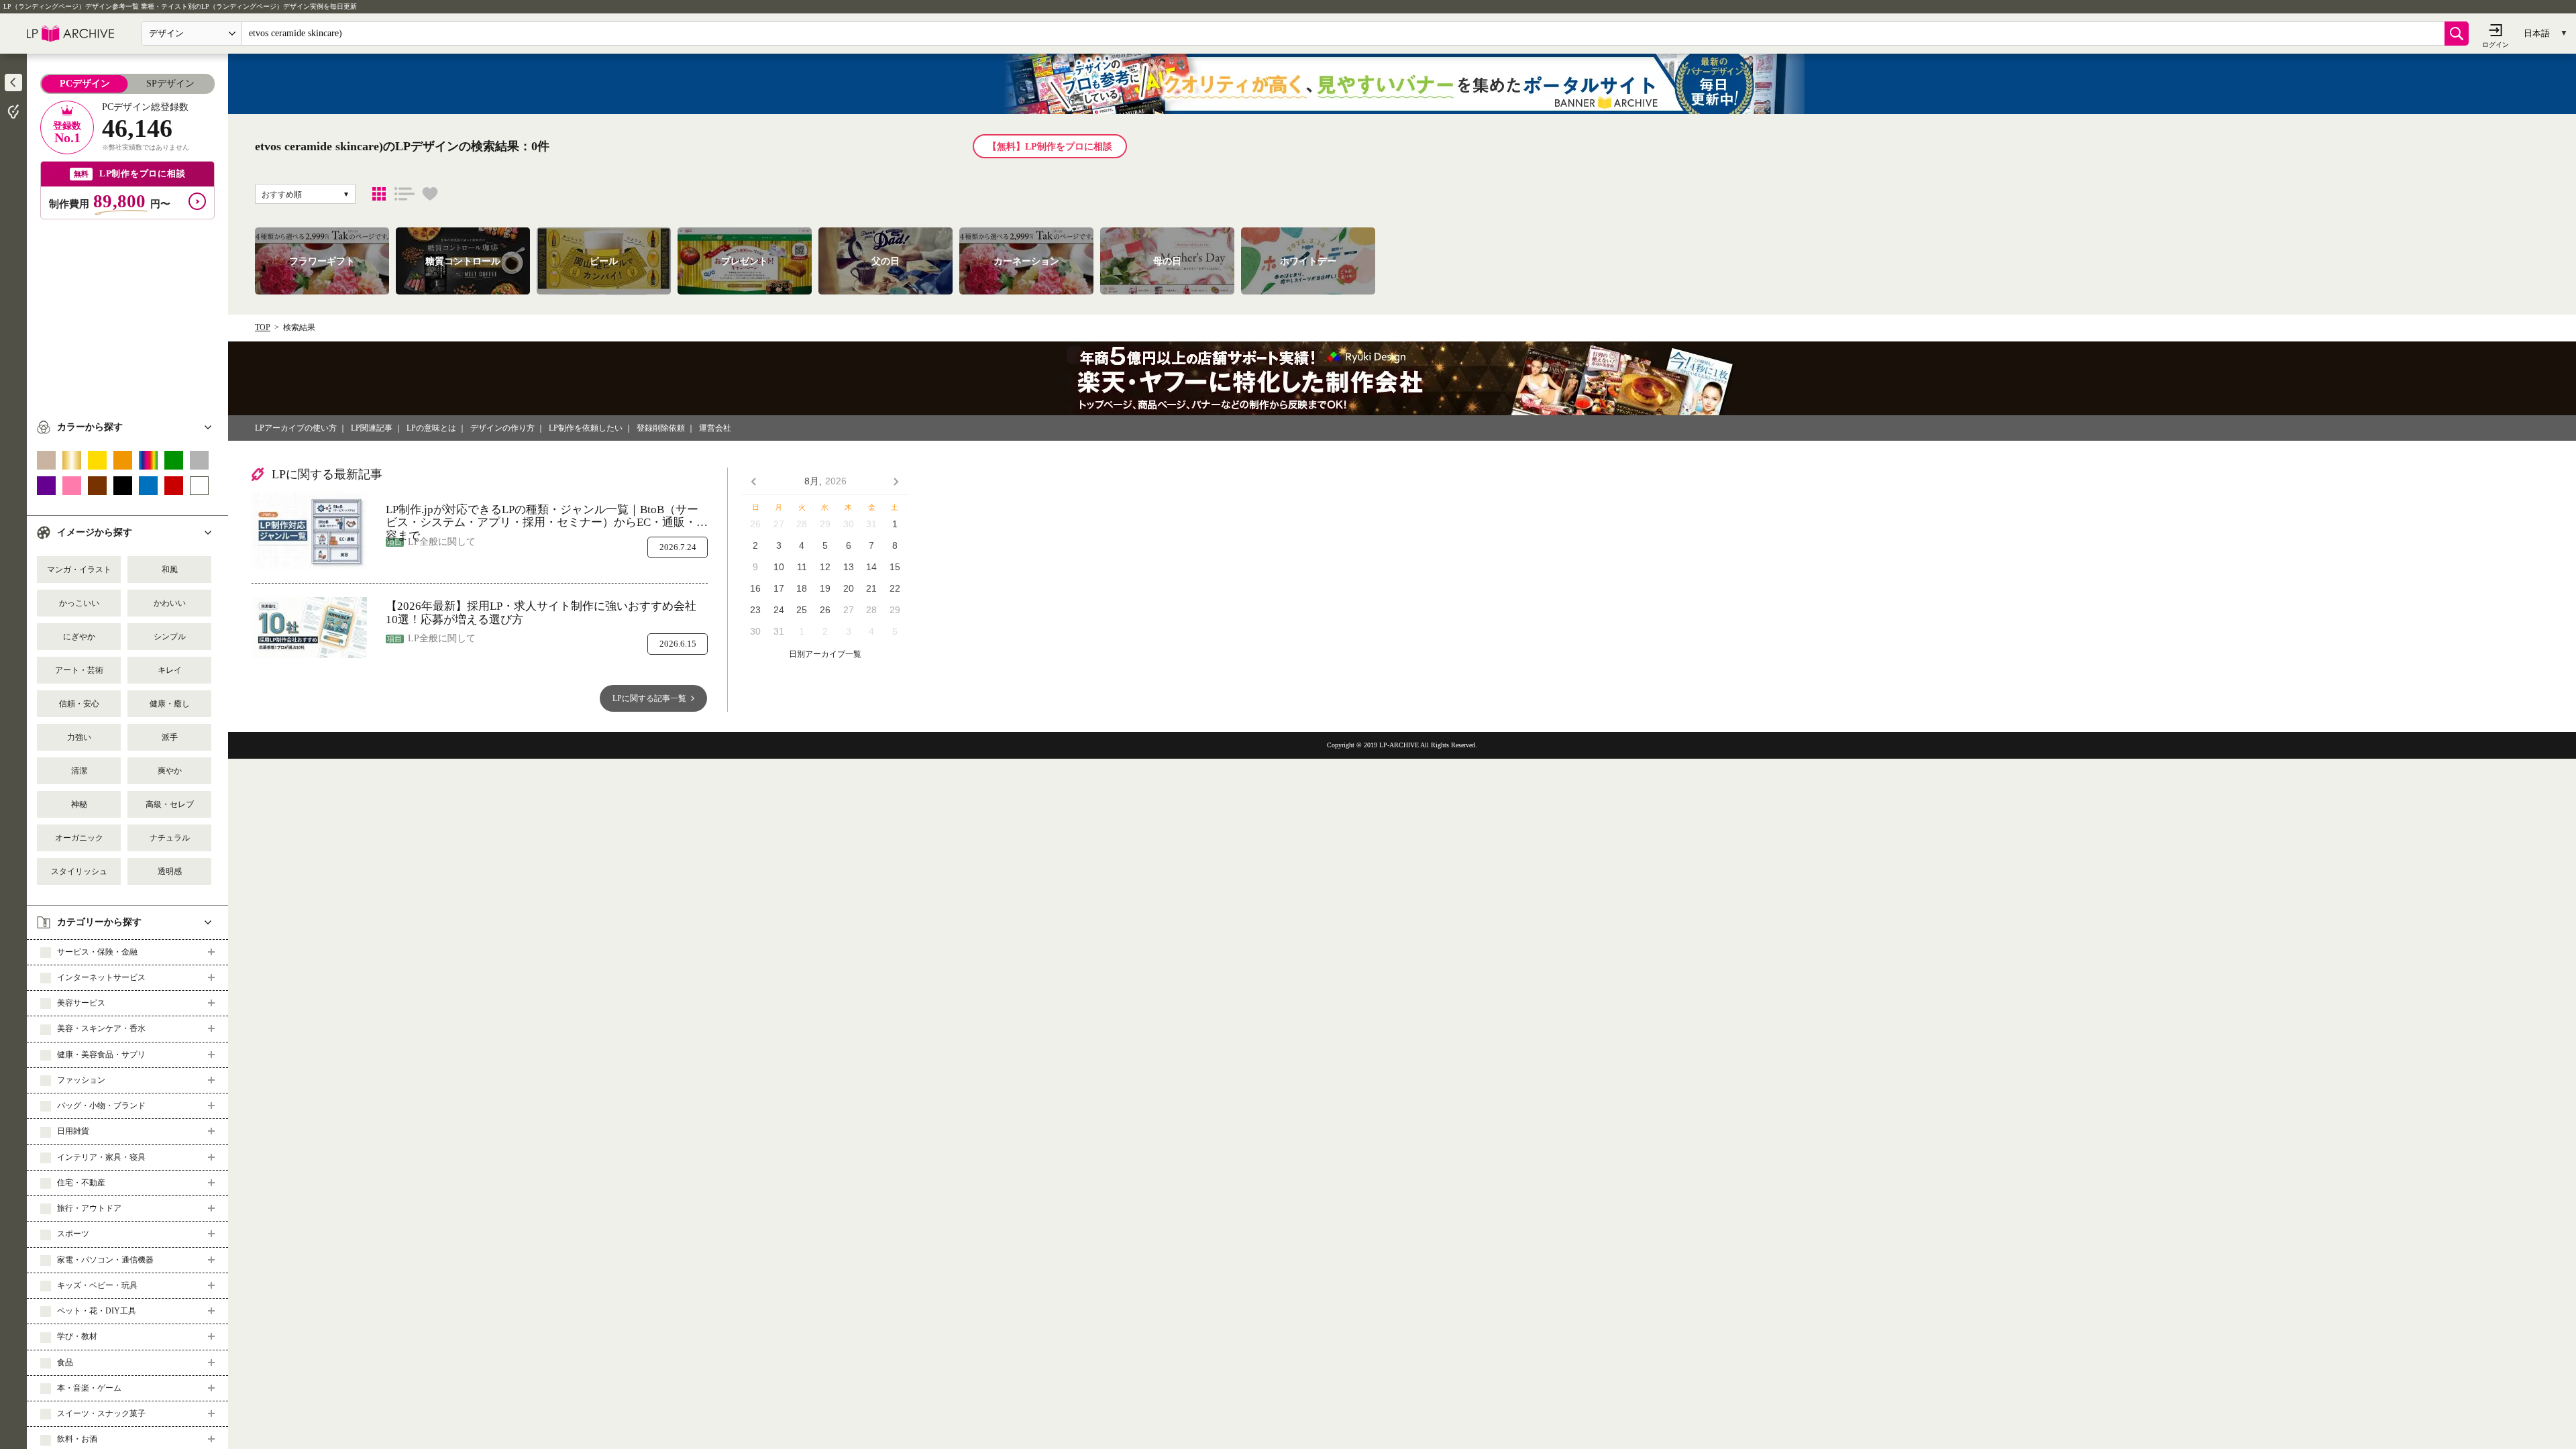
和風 (170, 570)
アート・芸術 (79, 670)
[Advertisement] (127, 313)
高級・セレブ (170, 804)
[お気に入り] (430, 194)
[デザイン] (379, 194)
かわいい (170, 603)
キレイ (170, 670)
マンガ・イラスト (79, 570)
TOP (263, 327)
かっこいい (79, 603)
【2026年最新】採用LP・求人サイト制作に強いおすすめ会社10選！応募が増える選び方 (541, 613)
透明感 (170, 871)
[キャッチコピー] (405, 194)
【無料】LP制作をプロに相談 (1050, 147)
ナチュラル (170, 838)
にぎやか (79, 637)
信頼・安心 (79, 704)
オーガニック (79, 838)
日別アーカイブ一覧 (825, 654)
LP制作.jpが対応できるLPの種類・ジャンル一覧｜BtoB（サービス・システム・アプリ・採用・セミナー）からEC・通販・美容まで (547, 516)
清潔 (79, 771)
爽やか (170, 771)
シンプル (170, 637)
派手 (170, 737)
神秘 (79, 804)
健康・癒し (170, 704)
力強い (79, 737)
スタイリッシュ (79, 871)
